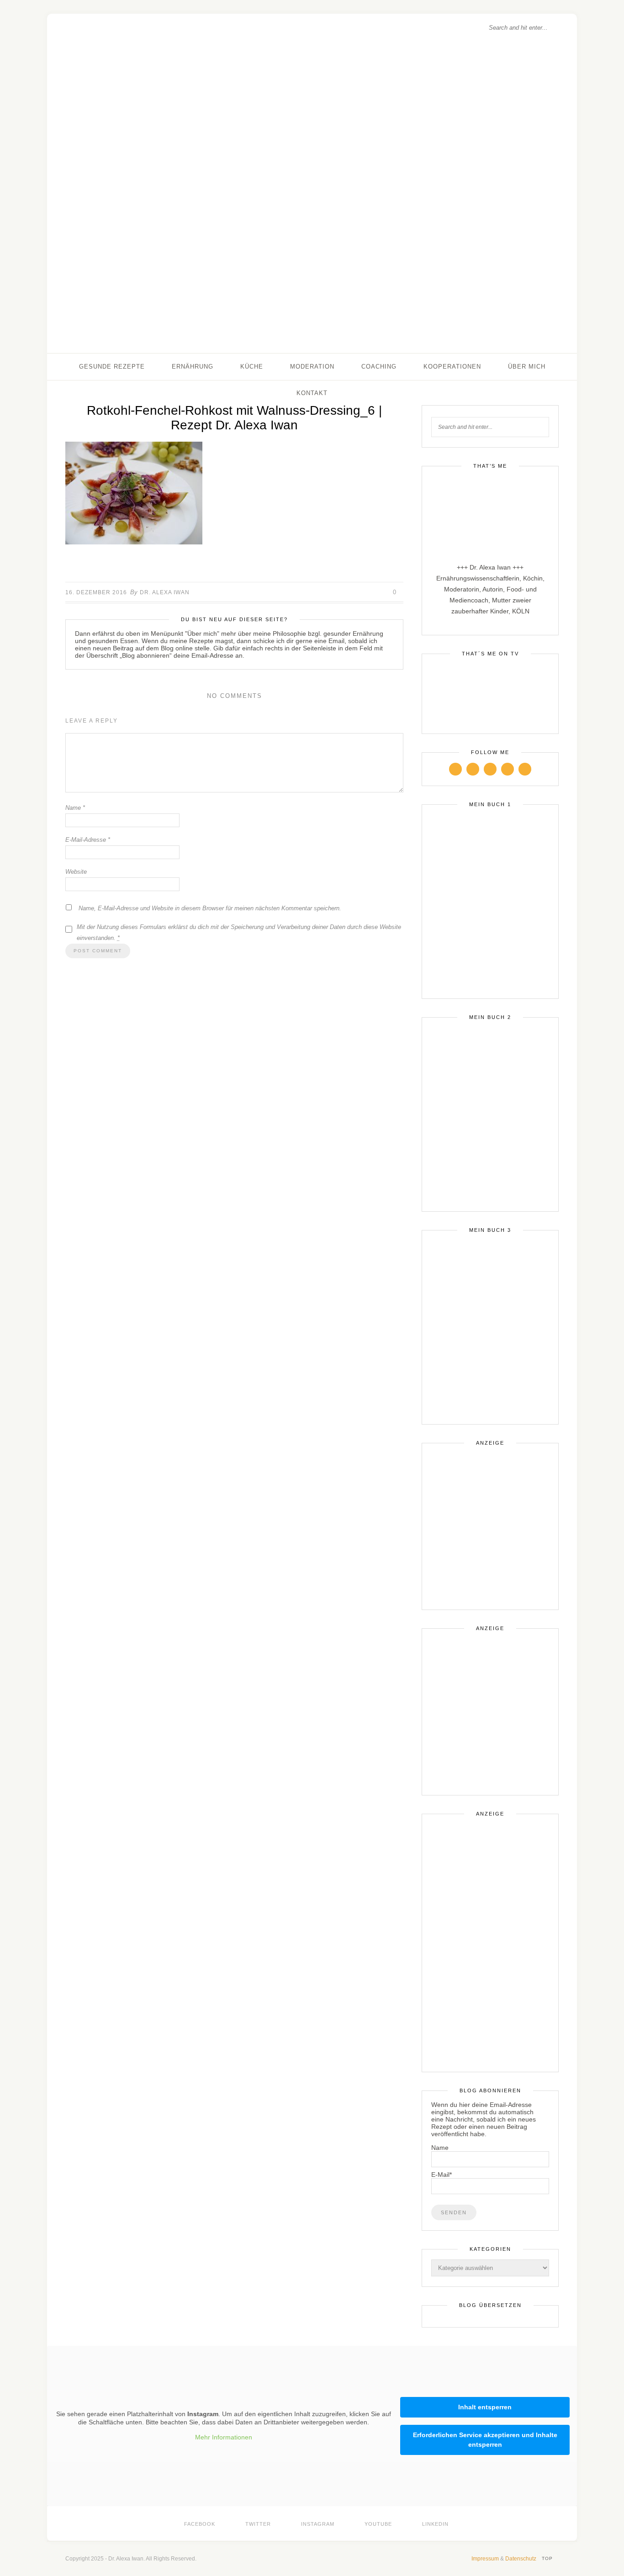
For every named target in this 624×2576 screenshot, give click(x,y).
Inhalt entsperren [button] (485, 2407)
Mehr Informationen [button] (224, 2437)
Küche (252, 367)
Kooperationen (452, 367)
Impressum (485, 2559)
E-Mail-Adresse (88, 840)
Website (76, 872)
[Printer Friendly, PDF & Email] (234, 564)
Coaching (379, 367)
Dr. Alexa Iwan (165, 592)
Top (548, 2558)
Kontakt (312, 393)
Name (75, 808)
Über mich (527, 367)
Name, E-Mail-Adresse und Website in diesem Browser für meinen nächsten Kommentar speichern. (210, 908)
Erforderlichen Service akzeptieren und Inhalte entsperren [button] (485, 2440)
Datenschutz (521, 2559)
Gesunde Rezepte (112, 367)
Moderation (312, 367)
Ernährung (193, 367)
